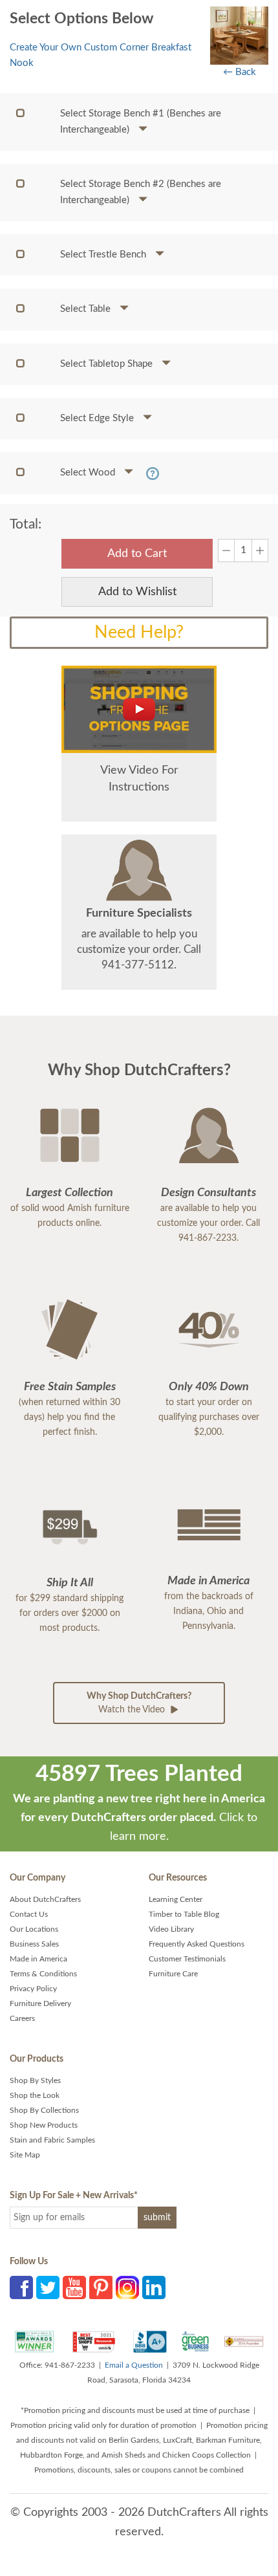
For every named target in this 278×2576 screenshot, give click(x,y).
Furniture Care (173, 1974)
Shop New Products (44, 2125)
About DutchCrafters (45, 1899)
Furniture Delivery (40, 2003)
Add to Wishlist (137, 592)
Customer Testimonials (187, 1959)
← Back (240, 72)
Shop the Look (35, 2095)
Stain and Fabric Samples (52, 2140)
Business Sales (34, 1944)
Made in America (38, 1959)
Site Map (25, 2155)
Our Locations (34, 1929)
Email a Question (134, 2365)
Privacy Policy (33, 1989)
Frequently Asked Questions (197, 1944)
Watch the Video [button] (139, 1703)
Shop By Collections (44, 2110)
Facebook (21, 2287)
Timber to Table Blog (184, 1914)
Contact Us (29, 1914)
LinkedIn (154, 2287)
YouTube (74, 2287)
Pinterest (101, 2287)
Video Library (171, 1929)
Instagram (127, 2287)
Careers (22, 2018)
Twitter (48, 2287)
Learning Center (176, 1899)
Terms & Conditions (43, 1974)
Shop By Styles (35, 2080)
